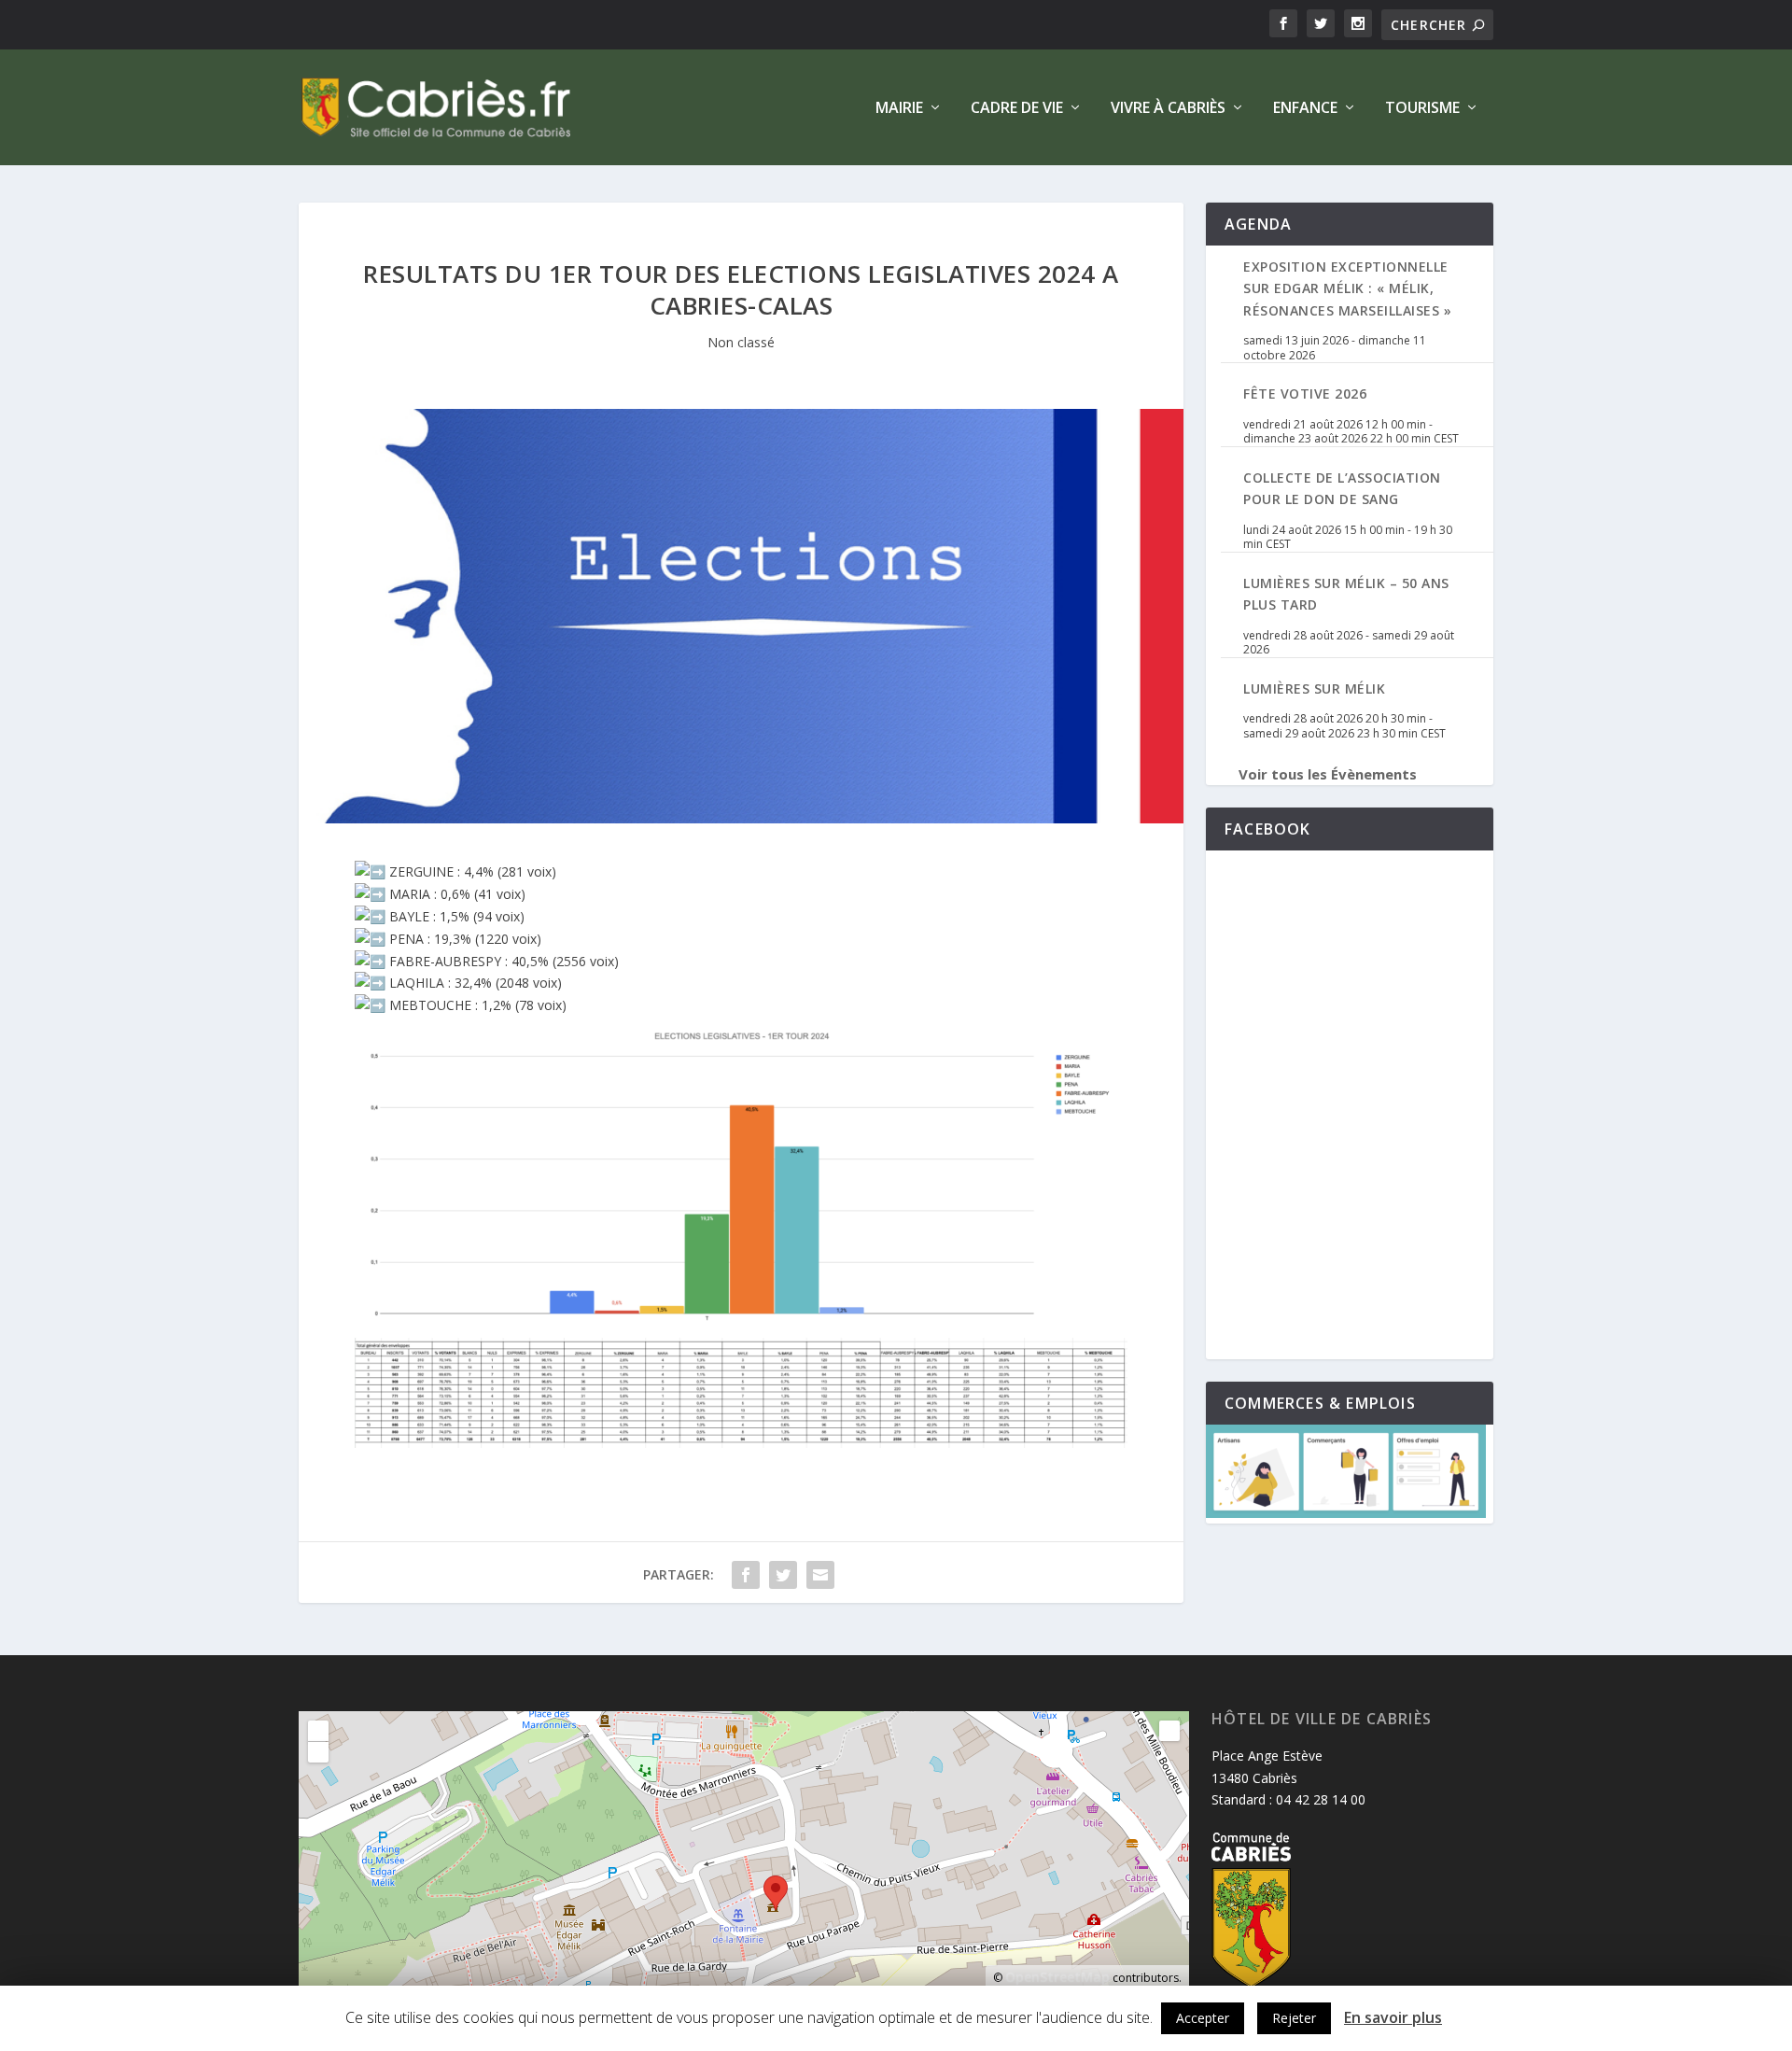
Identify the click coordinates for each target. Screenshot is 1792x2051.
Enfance (1305, 109)
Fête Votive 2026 (1305, 393)
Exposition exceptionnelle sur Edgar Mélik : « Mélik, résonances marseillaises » (1347, 288)
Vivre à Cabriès (1168, 109)
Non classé (741, 342)
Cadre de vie (1017, 109)
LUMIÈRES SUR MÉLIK (1314, 688)
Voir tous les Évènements (1328, 774)
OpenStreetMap (1057, 1977)
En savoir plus (1393, 2017)
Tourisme (1422, 109)
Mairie (899, 109)
